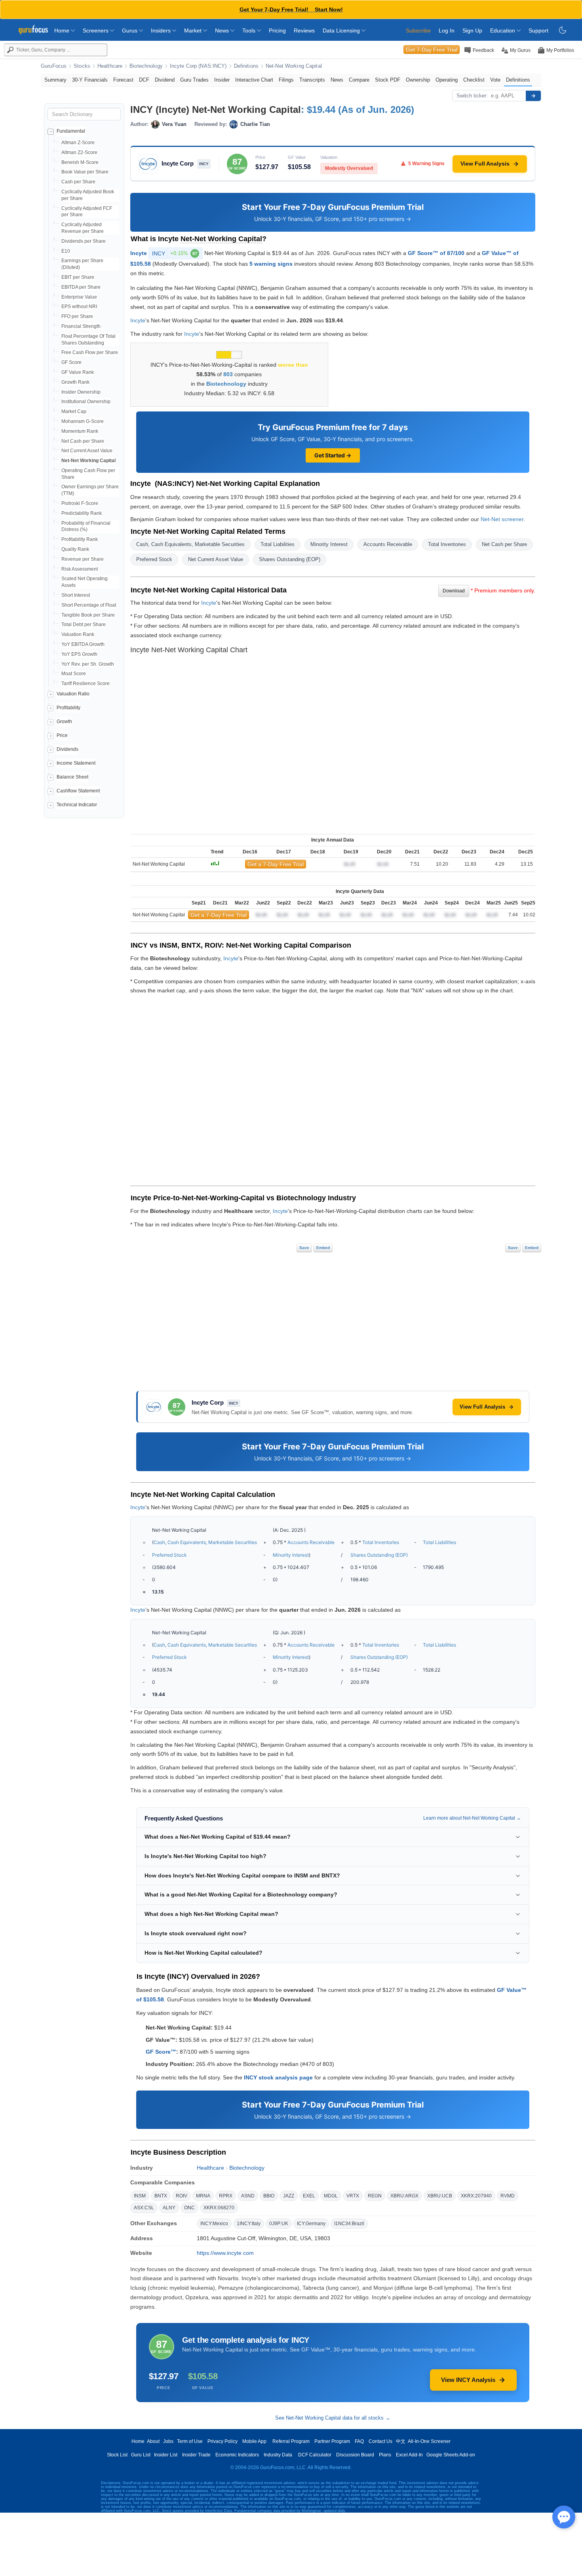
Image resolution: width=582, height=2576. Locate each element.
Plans (385, 2455)
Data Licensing (342, 30)
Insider (222, 80)
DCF (144, 80)
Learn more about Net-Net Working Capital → (472, 1818)
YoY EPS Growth (79, 654)
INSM (140, 2196)
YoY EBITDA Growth (83, 644)
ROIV (182, 2196)
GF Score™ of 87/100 (436, 253)
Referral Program (291, 2441)
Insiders (162, 30)
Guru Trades (194, 80)
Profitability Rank (80, 539)
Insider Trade (196, 2455)
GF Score (71, 362)
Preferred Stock (154, 559)
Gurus (130, 30)
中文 (401, 2441)
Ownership (418, 80)
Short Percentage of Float (89, 605)
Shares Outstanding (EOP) (290, 559)
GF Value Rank (78, 372)
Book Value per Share (85, 172)
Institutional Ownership (86, 402)
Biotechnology (146, 66)
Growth (64, 722)
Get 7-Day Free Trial (432, 50)
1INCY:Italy (249, 2224)
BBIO (269, 2196)
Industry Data (278, 2455)
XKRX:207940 (476, 2196)
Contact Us (380, 2441)
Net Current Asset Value (87, 451)
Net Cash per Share (83, 441)
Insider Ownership (81, 392)
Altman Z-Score (78, 143)
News (223, 30)
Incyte (139, 253)
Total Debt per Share (84, 624)
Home (63, 30)
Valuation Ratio (73, 694)
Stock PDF (388, 80)
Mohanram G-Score (83, 421)
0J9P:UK (279, 2224)
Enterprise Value (79, 297)
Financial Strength (81, 326)
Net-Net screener (502, 519)
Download (454, 591)
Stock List (117, 2455)
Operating (447, 80)
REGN (375, 2196)
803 (228, 374)
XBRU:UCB (440, 2196)
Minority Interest (329, 544)
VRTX (353, 2196)
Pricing (277, 30)
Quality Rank (75, 549)
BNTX (161, 2196)
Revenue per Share (83, 559)
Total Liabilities (278, 544)
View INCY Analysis (468, 2380)
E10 (66, 251)
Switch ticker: (472, 96)
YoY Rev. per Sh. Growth (88, 664)
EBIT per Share (78, 277)
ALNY (169, 2208)
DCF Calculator (315, 2455)
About (153, 2441)
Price (62, 735)
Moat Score (74, 674)
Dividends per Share (84, 241)
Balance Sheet (72, 777)
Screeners (96, 30)
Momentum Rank (80, 431)
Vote (495, 80)
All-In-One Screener (429, 2441)
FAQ (359, 2441)
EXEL (309, 2196)
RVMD (508, 2196)
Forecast (123, 80)
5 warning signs (271, 264)
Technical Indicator (77, 805)
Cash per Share (78, 182)
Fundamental (71, 131)
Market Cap (74, 411)
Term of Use (190, 2441)
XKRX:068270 (219, 2208)
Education (503, 30)
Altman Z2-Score (79, 152)
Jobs (168, 2441)
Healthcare (110, 66)
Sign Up (472, 30)
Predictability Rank (82, 513)
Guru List (141, 2455)
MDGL (331, 2196)
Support (538, 30)
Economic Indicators (237, 2455)
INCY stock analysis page (278, 2077)
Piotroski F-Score (80, 503)
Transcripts (312, 80)
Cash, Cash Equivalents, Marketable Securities (190, 544)
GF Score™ (161, 2052)
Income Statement (76, 763)
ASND (248, 2196)
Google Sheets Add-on (451, 2455)
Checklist (474, 80)
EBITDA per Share (81, 287)
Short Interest (76, 595)
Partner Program (332, 2441)
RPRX (226, 2196)
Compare (359, 80)
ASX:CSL (144, 2208)
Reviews (304, 30)
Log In (447, 30)
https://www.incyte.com (225, 2253)
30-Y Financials (90, 80)
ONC (189, 2208)
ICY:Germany (311, 2224)
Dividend (165, 80)
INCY (175, 253)
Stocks (82, 66)
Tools (250, 30)
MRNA (203, 2196)
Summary (55, 80)
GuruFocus (54, 66)
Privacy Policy (223, 2441)
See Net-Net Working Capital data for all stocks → (333, 2418)
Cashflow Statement (78, 791)
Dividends (68, 749)
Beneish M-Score (80, 162)
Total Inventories (447, 544)
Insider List (166, 2455)
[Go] (533, 96)
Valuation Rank (78, 634)
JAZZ (289, 2196)
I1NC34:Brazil (349, 2224)
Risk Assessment (80, 569)
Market (194, 30)
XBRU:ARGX (404, 2196)
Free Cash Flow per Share (90, 352)
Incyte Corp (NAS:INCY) (198, 66)
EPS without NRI (79, 307)
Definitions (246, 66)
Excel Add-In (409, 2455)
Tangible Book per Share (88, 615)
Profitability (68, 708)
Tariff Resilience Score (86, 684)
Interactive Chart (254, 80)
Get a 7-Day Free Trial (276, 864)
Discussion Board (355, 2455)
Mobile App (254, 2441)
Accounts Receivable (388, 544)
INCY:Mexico (214, 2224)
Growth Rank (75, 382)
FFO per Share (77, 316)
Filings (286, 80)
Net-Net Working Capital (294, 66)
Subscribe (418, 30)
